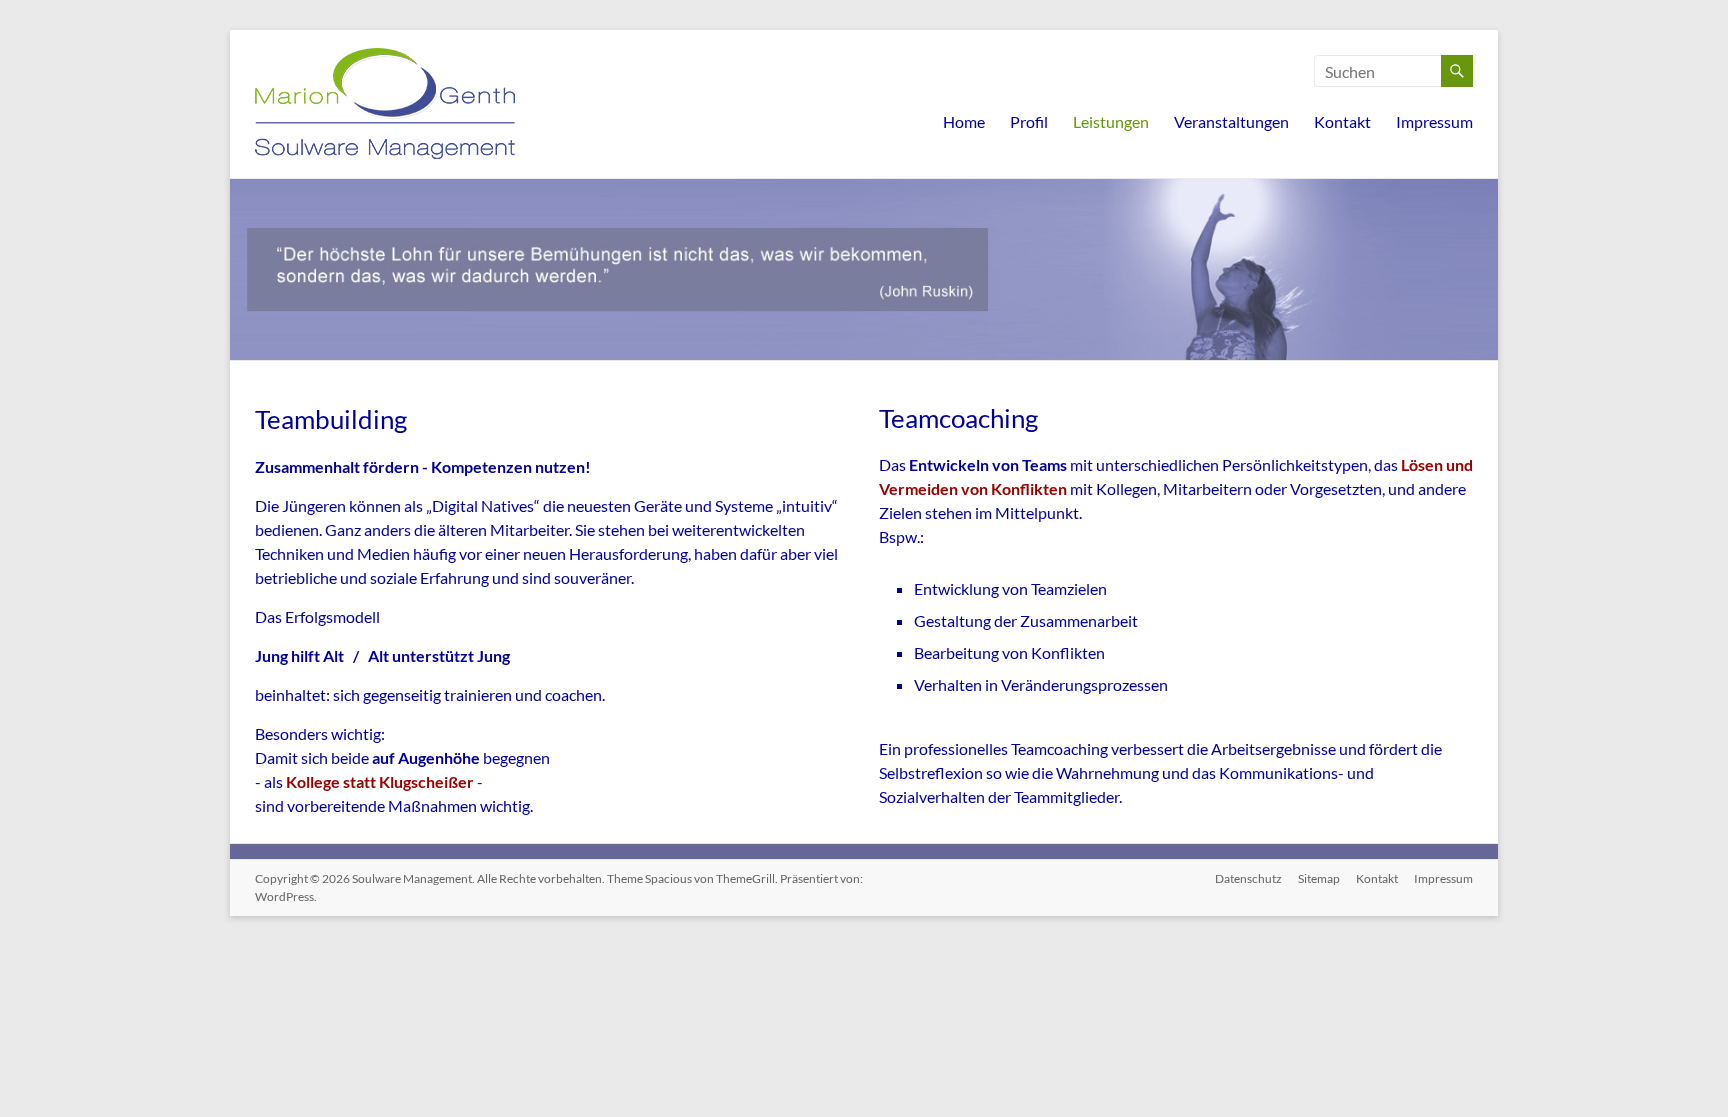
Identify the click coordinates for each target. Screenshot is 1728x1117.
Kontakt (1342, 121)
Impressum (1434, 121)
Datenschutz (1248, 878)
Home (964, 121)
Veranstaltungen (1231, 121)
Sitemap (1319, 878)
